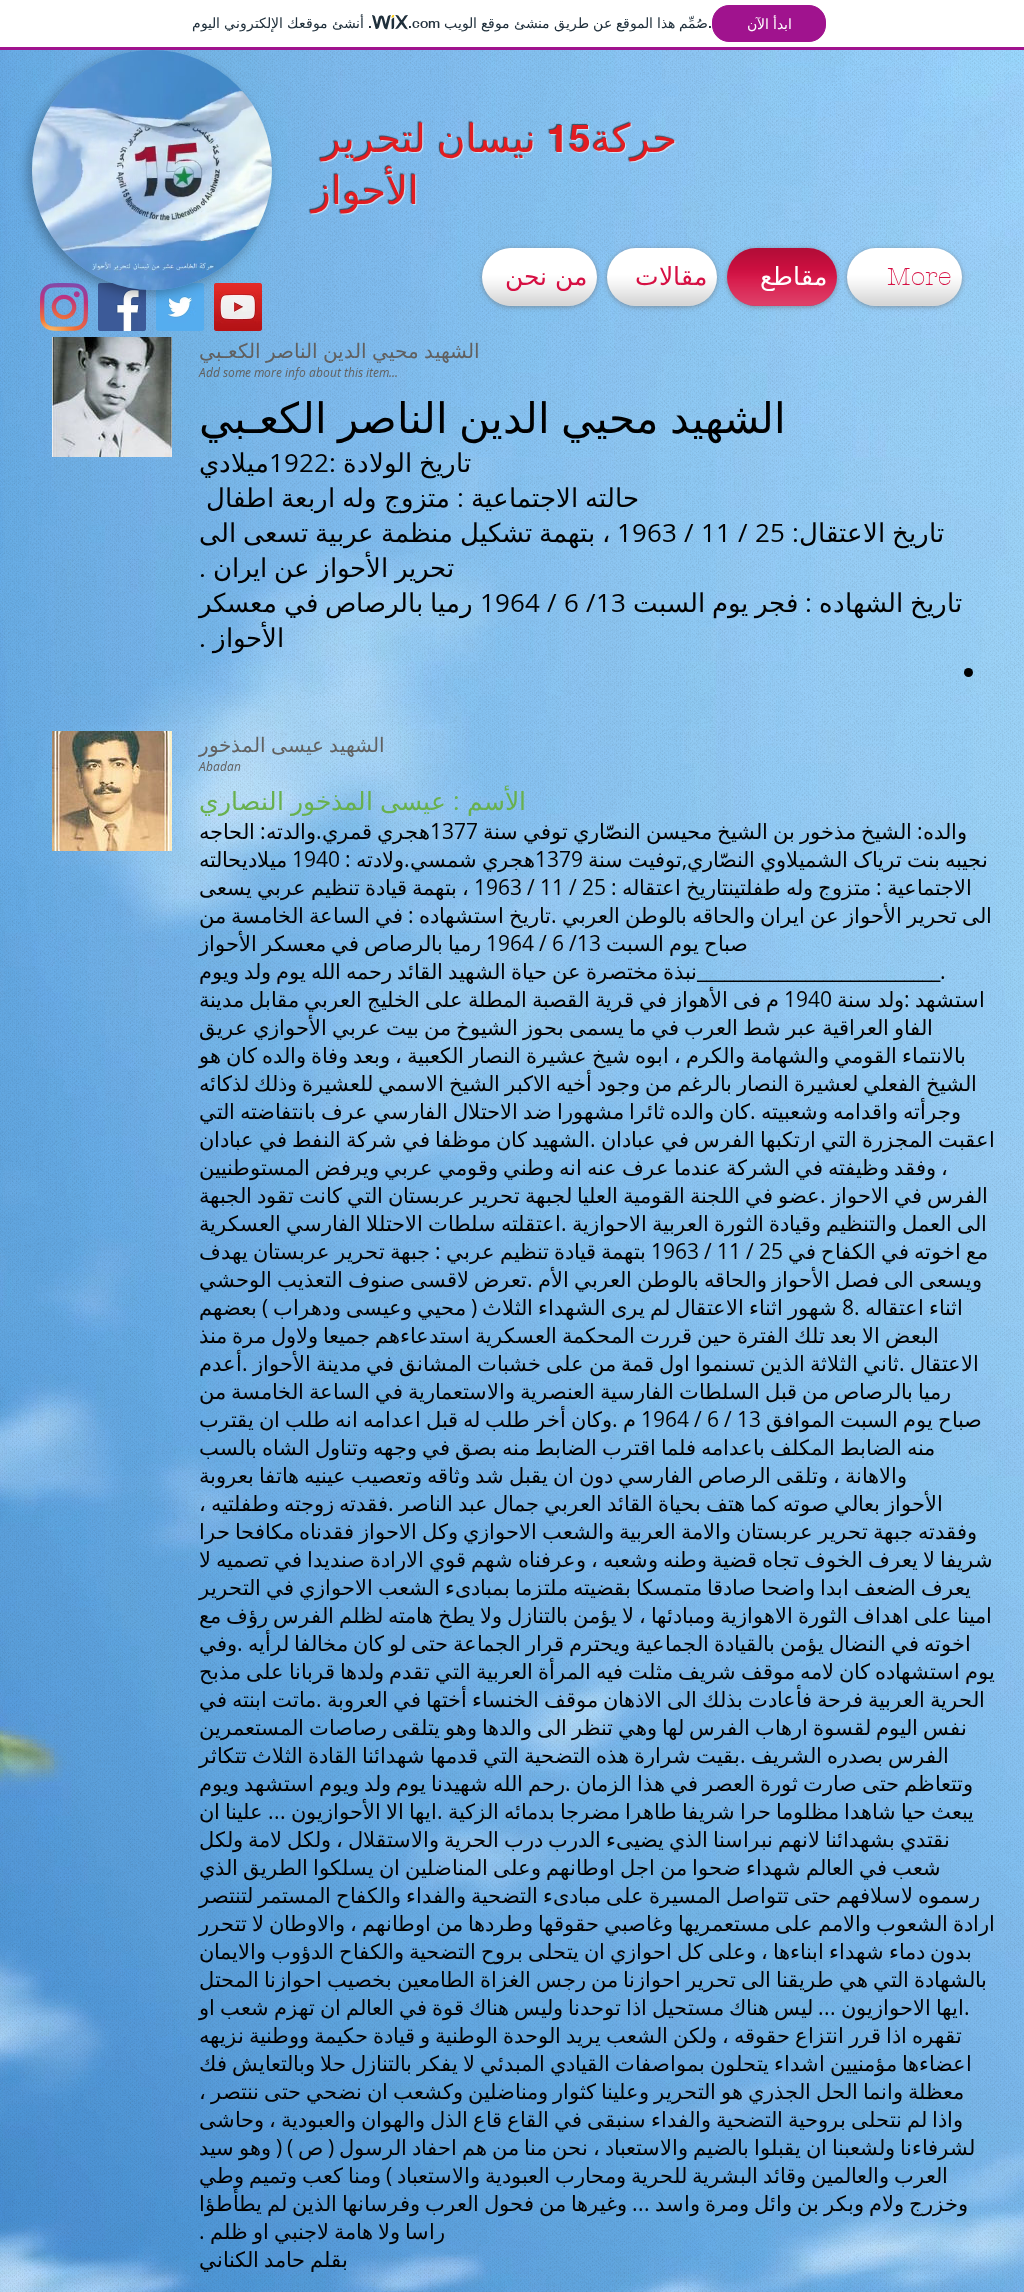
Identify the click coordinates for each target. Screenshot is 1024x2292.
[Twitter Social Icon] (180, 307)
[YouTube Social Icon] (238, 307)
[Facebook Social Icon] (122, 307)
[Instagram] (64, 307)
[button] (246, 268)
